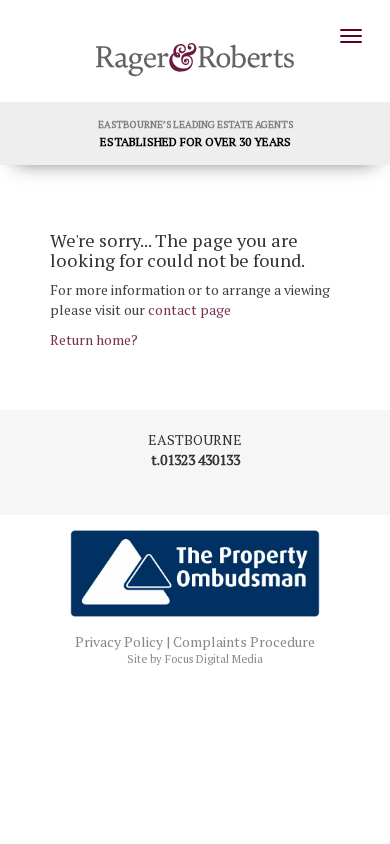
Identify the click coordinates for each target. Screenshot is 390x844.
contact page (189, 309)
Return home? (94, 339)
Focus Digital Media (214, 659)
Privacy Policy (119, 641)
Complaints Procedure (244, 641)
